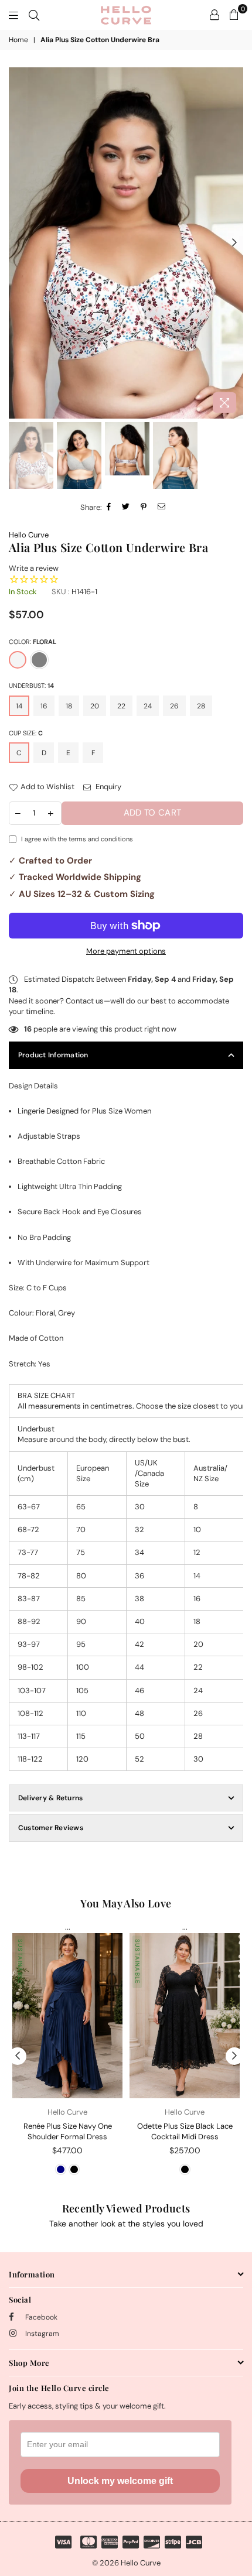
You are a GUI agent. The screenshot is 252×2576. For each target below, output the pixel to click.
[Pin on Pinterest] (144, 508)
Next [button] (234, 243)
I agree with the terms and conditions (77, 839)
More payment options (126, 951)
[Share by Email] (162, 508)
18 (69, 706)
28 (201, 706)
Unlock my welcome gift (120, 2481)
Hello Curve (29, 535)
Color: (33, 642)
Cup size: (26, 733)
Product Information (53, 1055)
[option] (126, 243)
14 (19, 706)
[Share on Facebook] (109, 508)
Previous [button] (18, 243)
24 (148, 706)
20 (95, 706)
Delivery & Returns (50, 1798)
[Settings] (214, 15)
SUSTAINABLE (20, 1962)
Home (18, 40)
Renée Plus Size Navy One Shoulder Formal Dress (68, 2131)
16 (44, 706)
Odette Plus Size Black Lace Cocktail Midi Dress (185, 2131)
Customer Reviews (51, 1828)
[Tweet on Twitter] (126, 508)
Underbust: (31, 686)
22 (121, 706)
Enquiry (108, 787)
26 (174, 706)
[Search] (34, 15)
